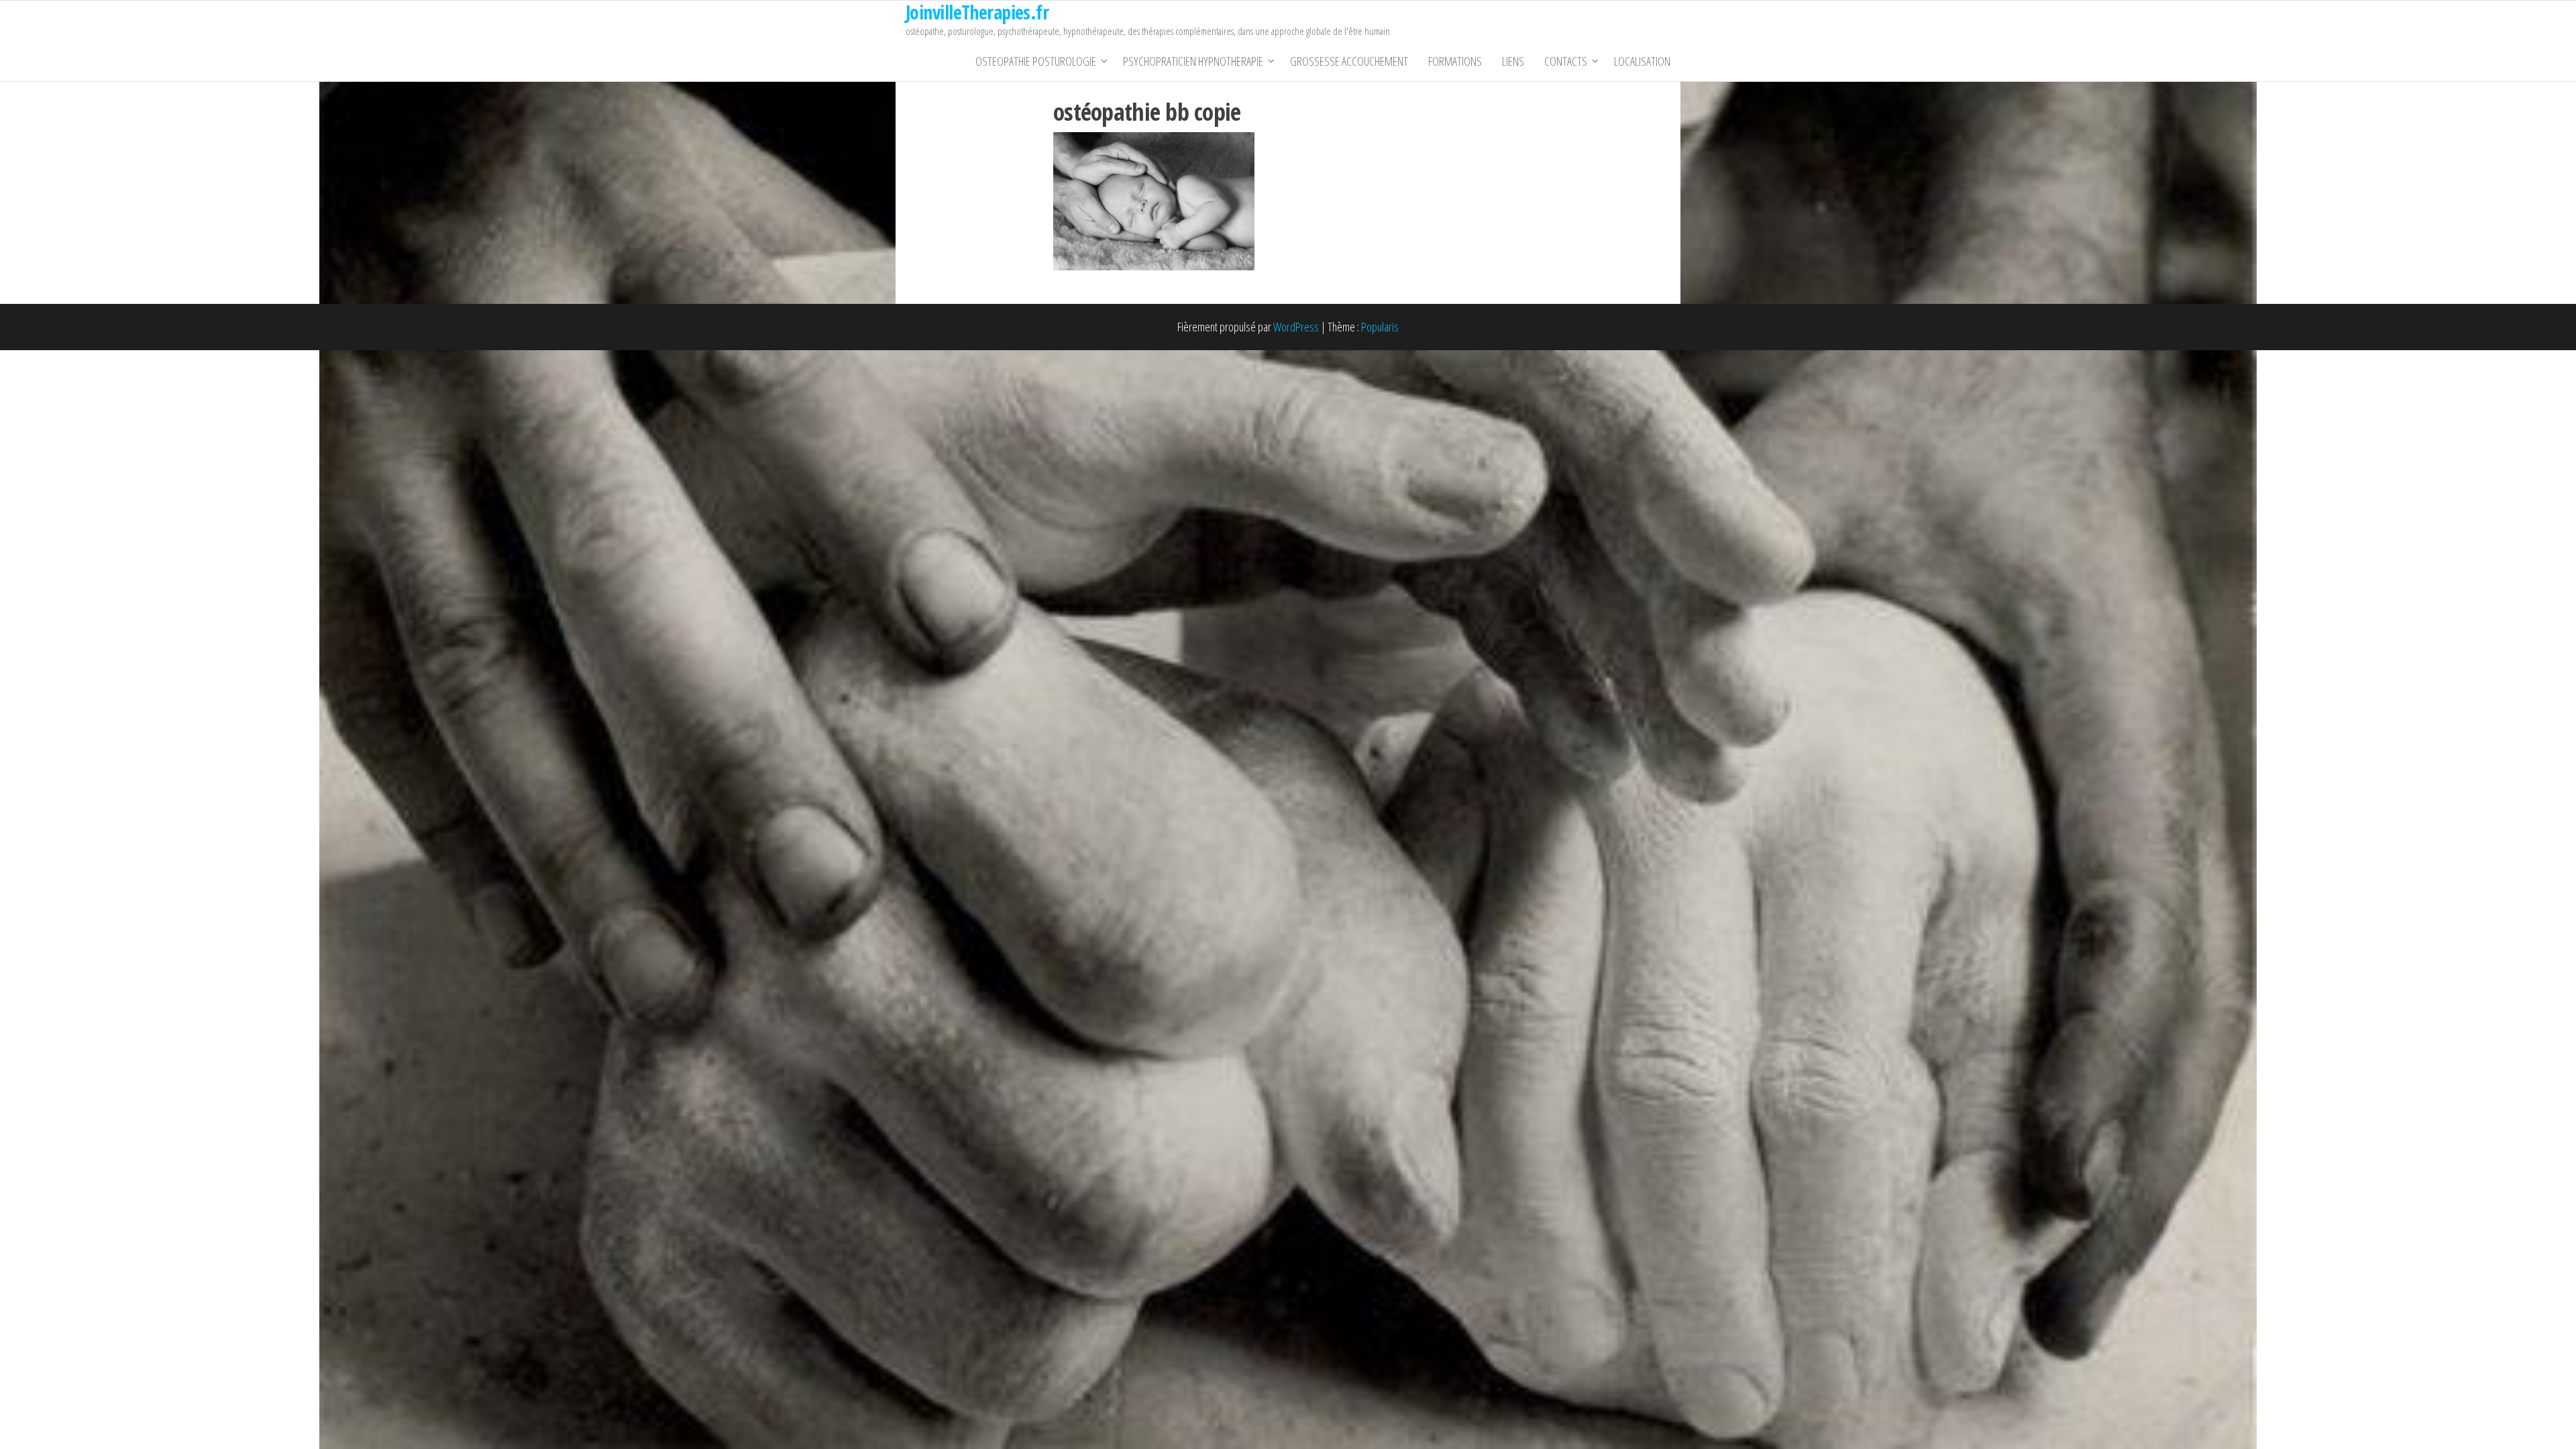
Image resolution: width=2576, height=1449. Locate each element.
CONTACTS (1566, 61)
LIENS (1513, 61)
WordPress (1296, 327)
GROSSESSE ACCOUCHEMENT (1349, 61)
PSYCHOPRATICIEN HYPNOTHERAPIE (1193, 61)
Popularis (1380, 327)
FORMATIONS (1455, 61)
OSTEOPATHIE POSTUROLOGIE (1036, 61)
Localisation (1642, 61)
